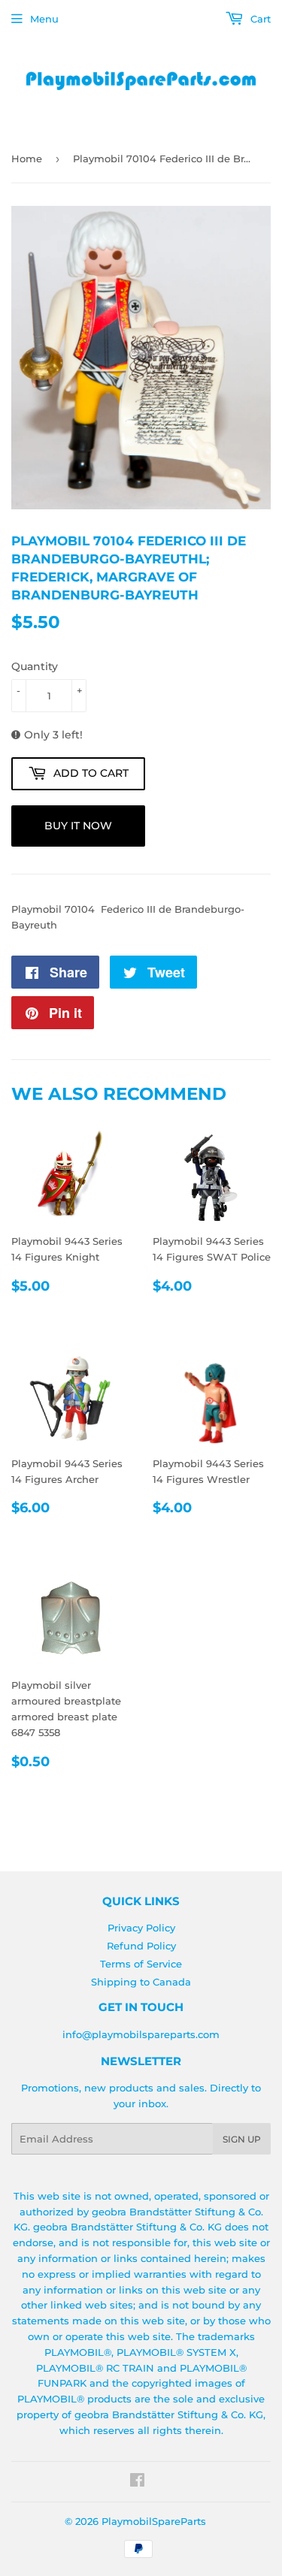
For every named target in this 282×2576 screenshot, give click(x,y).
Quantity (35, 666)
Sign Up (242, 2139)
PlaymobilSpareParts (154, 2521)
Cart (259, 19)
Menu (44, 19)
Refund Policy (141, 1946)
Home (27, 159)
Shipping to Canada (141, 1982)
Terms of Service (141, 1964)
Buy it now (78, 826)
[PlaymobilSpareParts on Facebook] (137, 2482)
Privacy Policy (141, 1928)
